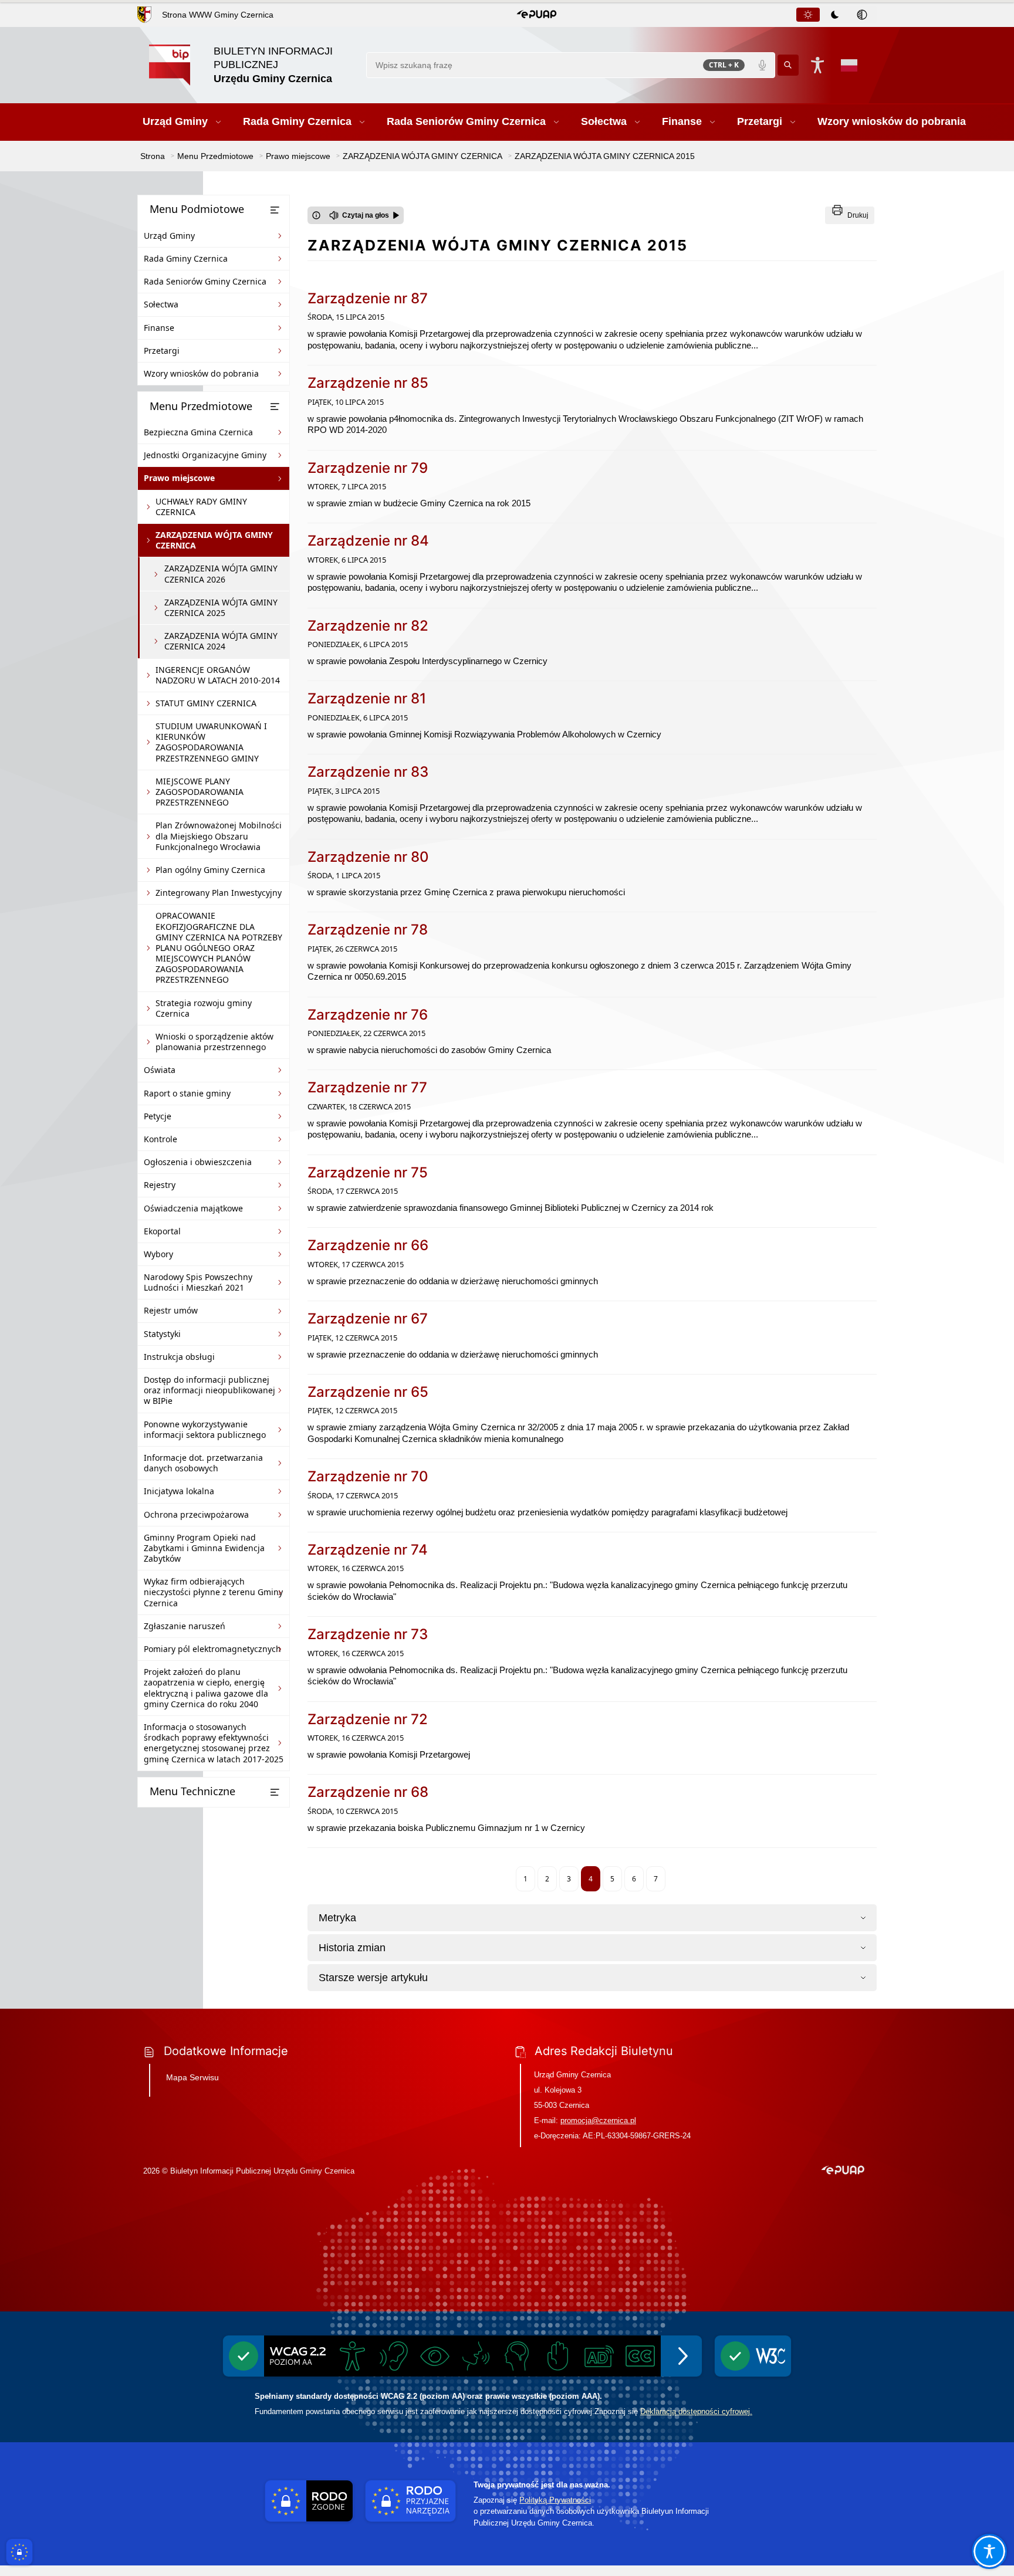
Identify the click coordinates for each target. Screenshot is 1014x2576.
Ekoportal (162, 1231)
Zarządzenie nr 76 (368, 1015)
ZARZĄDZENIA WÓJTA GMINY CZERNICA (214, 540)
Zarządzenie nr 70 (368, 1476)
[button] (537, 15)
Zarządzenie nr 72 (368, 1719)
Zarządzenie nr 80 (368, 857)
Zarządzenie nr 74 (368, 1550)
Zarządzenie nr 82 (368, 626)
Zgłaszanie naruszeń (185, 1626)
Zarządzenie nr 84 (368, 541)
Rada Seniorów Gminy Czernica (205, 281)
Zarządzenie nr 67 (368, 1319)
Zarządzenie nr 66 (368, 1245)
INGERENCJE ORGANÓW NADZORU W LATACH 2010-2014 (218, 675)
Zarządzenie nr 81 (367, 698)
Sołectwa (161, 304)
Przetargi (162, 351)
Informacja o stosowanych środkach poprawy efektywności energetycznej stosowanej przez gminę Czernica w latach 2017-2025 (214, 1743)
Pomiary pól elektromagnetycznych (212, 1649)
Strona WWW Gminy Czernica (218, 15)
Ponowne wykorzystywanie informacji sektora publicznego (205, 1429)
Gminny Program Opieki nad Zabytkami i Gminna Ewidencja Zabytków (204, 1548)
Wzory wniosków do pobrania (201, 373)
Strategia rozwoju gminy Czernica (204, 1008)
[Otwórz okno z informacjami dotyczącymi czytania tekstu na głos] (316, 215)
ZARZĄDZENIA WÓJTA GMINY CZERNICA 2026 (221, 573)
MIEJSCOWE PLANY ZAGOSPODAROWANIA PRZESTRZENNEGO (200, 792)
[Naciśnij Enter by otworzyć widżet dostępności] (817, 65)
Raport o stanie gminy (187, 1093)
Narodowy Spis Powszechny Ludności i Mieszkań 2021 (198, 1282)
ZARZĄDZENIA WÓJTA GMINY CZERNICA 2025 (221, 607)
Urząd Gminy (169, 236)
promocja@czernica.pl (598, 2120)
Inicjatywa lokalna (179, 1491)
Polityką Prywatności (555, 2500)
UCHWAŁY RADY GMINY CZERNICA (201, 507)
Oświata (160, 1070)
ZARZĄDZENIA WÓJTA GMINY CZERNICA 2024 (221, 641)
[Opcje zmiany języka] (849, 65)
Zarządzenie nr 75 (368, 1172)
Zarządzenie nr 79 (368, 468)
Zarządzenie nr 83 (368, 772)
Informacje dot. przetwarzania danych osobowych (203, 1463)
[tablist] (836, 15)
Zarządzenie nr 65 (368, 1392)
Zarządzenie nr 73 (368, 1634)
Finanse (159, 328)
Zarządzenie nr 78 (368, 930)
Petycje (158, 1116)
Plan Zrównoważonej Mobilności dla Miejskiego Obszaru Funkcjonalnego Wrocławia (219, 836)
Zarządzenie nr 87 (368, 298)
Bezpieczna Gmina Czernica (198, 432)
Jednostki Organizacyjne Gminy (205, 455)
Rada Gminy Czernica (186, 258)
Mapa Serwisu (192, 2077)
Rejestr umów (171, 1310)
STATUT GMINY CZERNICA (206, 703)
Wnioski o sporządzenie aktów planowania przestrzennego (214, 1042)
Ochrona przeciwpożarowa (196, 1514)
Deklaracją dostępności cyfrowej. (696, 2411)
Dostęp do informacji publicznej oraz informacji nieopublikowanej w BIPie (209, 1390)
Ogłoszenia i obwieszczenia (198, 1162)
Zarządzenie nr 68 (368, 1792)
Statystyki (162, 1334)
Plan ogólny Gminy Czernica (210, 870)
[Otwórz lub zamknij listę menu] (275, 210)
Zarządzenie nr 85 (368, 383)
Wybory (158, 1254)
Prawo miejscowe (179, 478)
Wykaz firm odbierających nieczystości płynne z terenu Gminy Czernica (213, 1592)
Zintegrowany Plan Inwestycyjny (219, 893)
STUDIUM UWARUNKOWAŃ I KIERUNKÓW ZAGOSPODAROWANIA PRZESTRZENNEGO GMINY (211, 742)
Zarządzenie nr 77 (367, 1087)
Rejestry (160, 1185)
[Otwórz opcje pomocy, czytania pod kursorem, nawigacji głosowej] (989, 2551)
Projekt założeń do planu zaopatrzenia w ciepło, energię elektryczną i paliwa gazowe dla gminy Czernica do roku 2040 (206, 1688)
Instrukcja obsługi (179, 1357)
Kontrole (160, 1139)
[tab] (808, 15)
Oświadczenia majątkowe (193, 1208)
